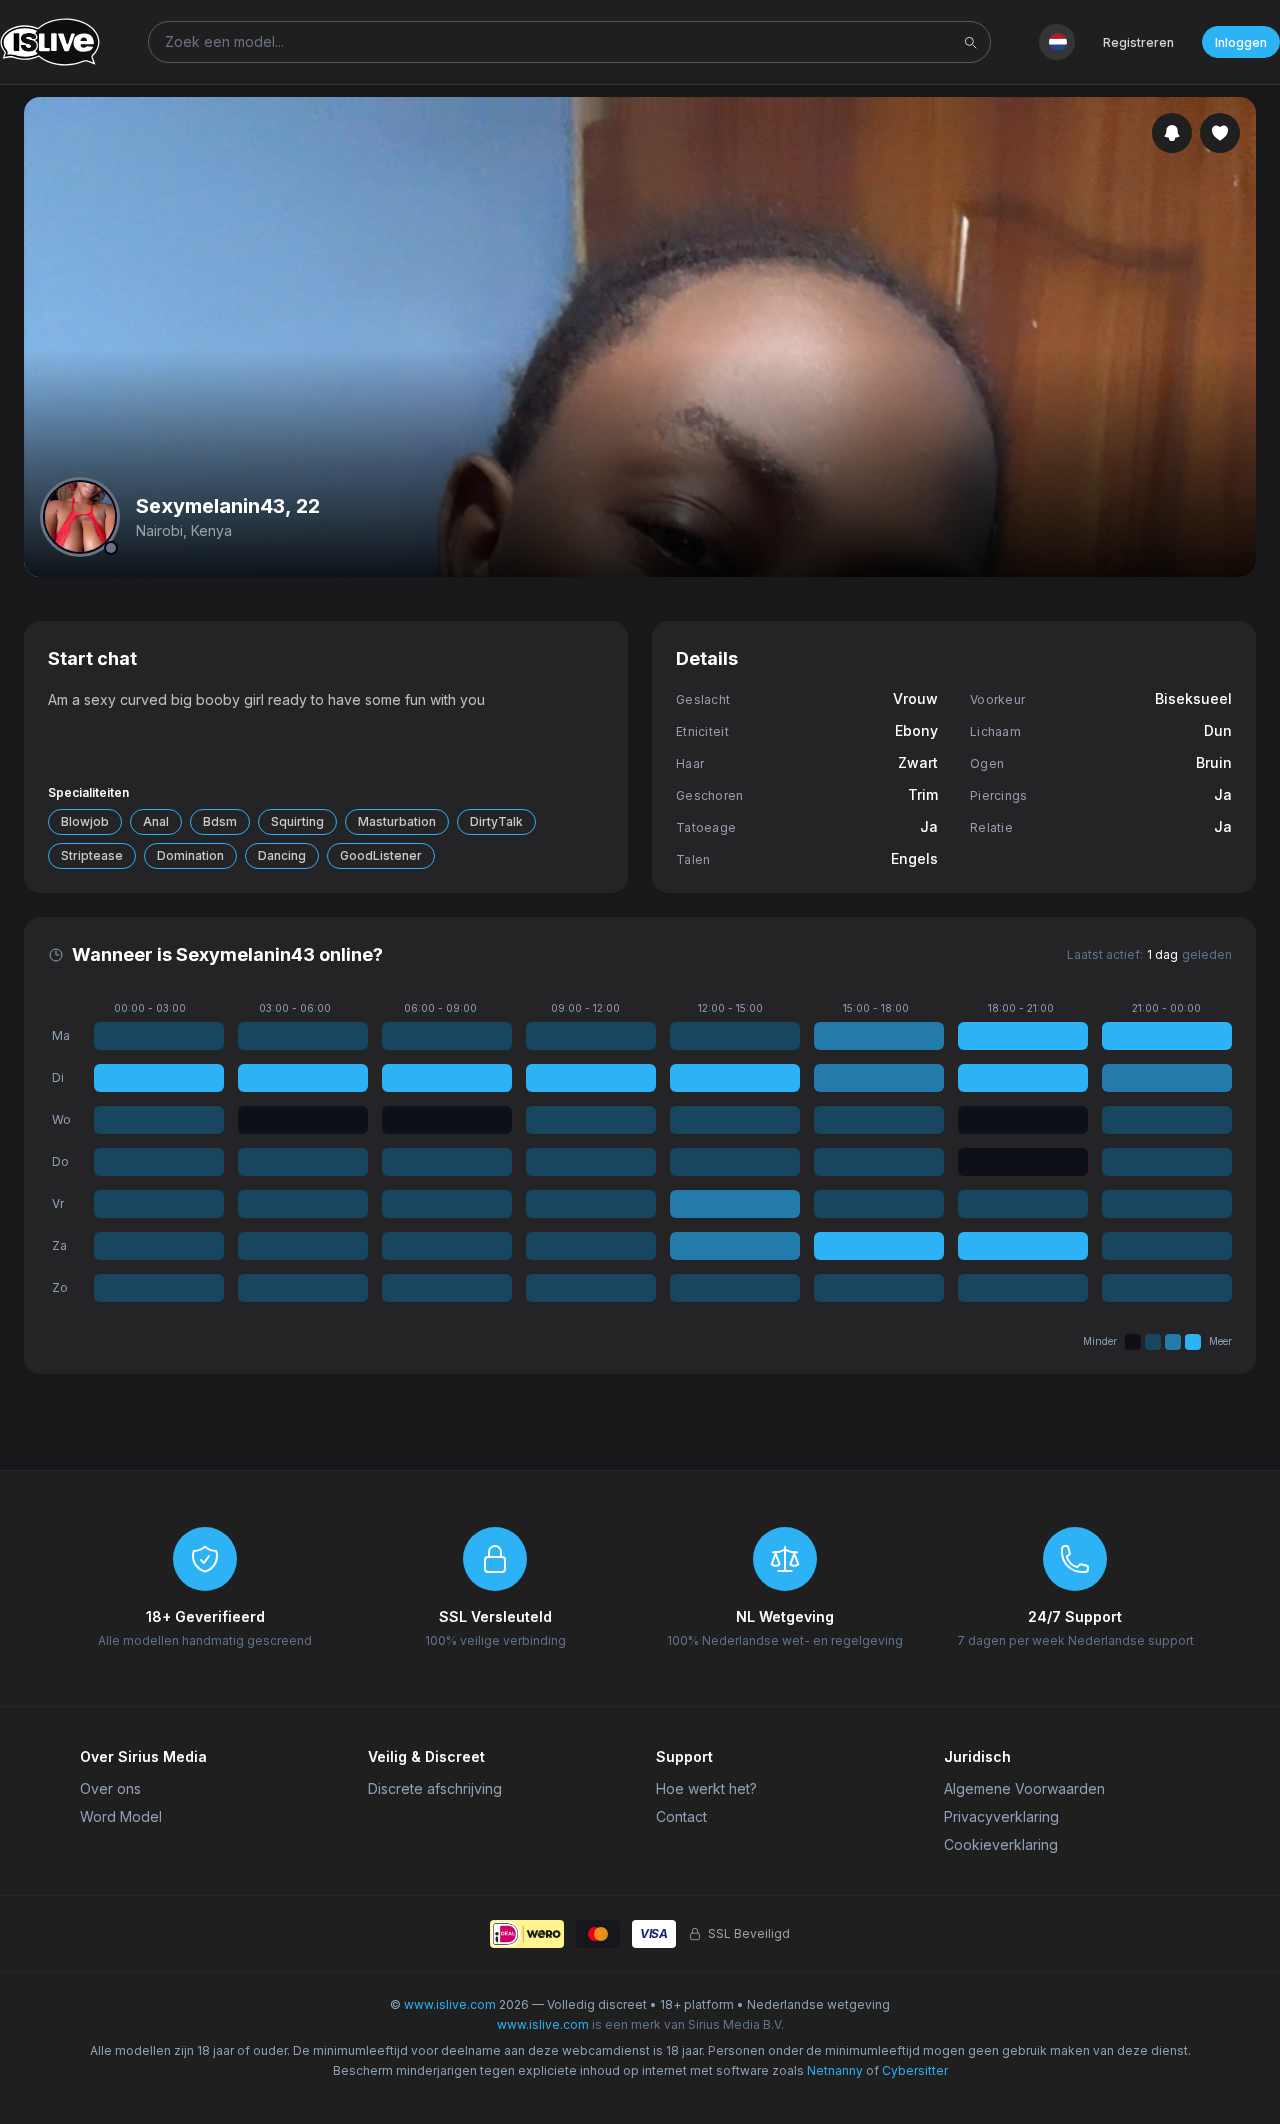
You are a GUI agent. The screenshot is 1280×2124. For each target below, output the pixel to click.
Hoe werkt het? (706, 1788)
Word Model (121, 1816)
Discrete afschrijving (435, 1788)
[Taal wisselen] (1057, 42)
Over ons (110, 1788)
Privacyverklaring (1001, 1816)
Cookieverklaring (1001, 1844)
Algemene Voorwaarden (1024, 1788)
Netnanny (835, 2070)
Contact (681, 1816)
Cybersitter (915, 2070)
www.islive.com (450, 2004)
